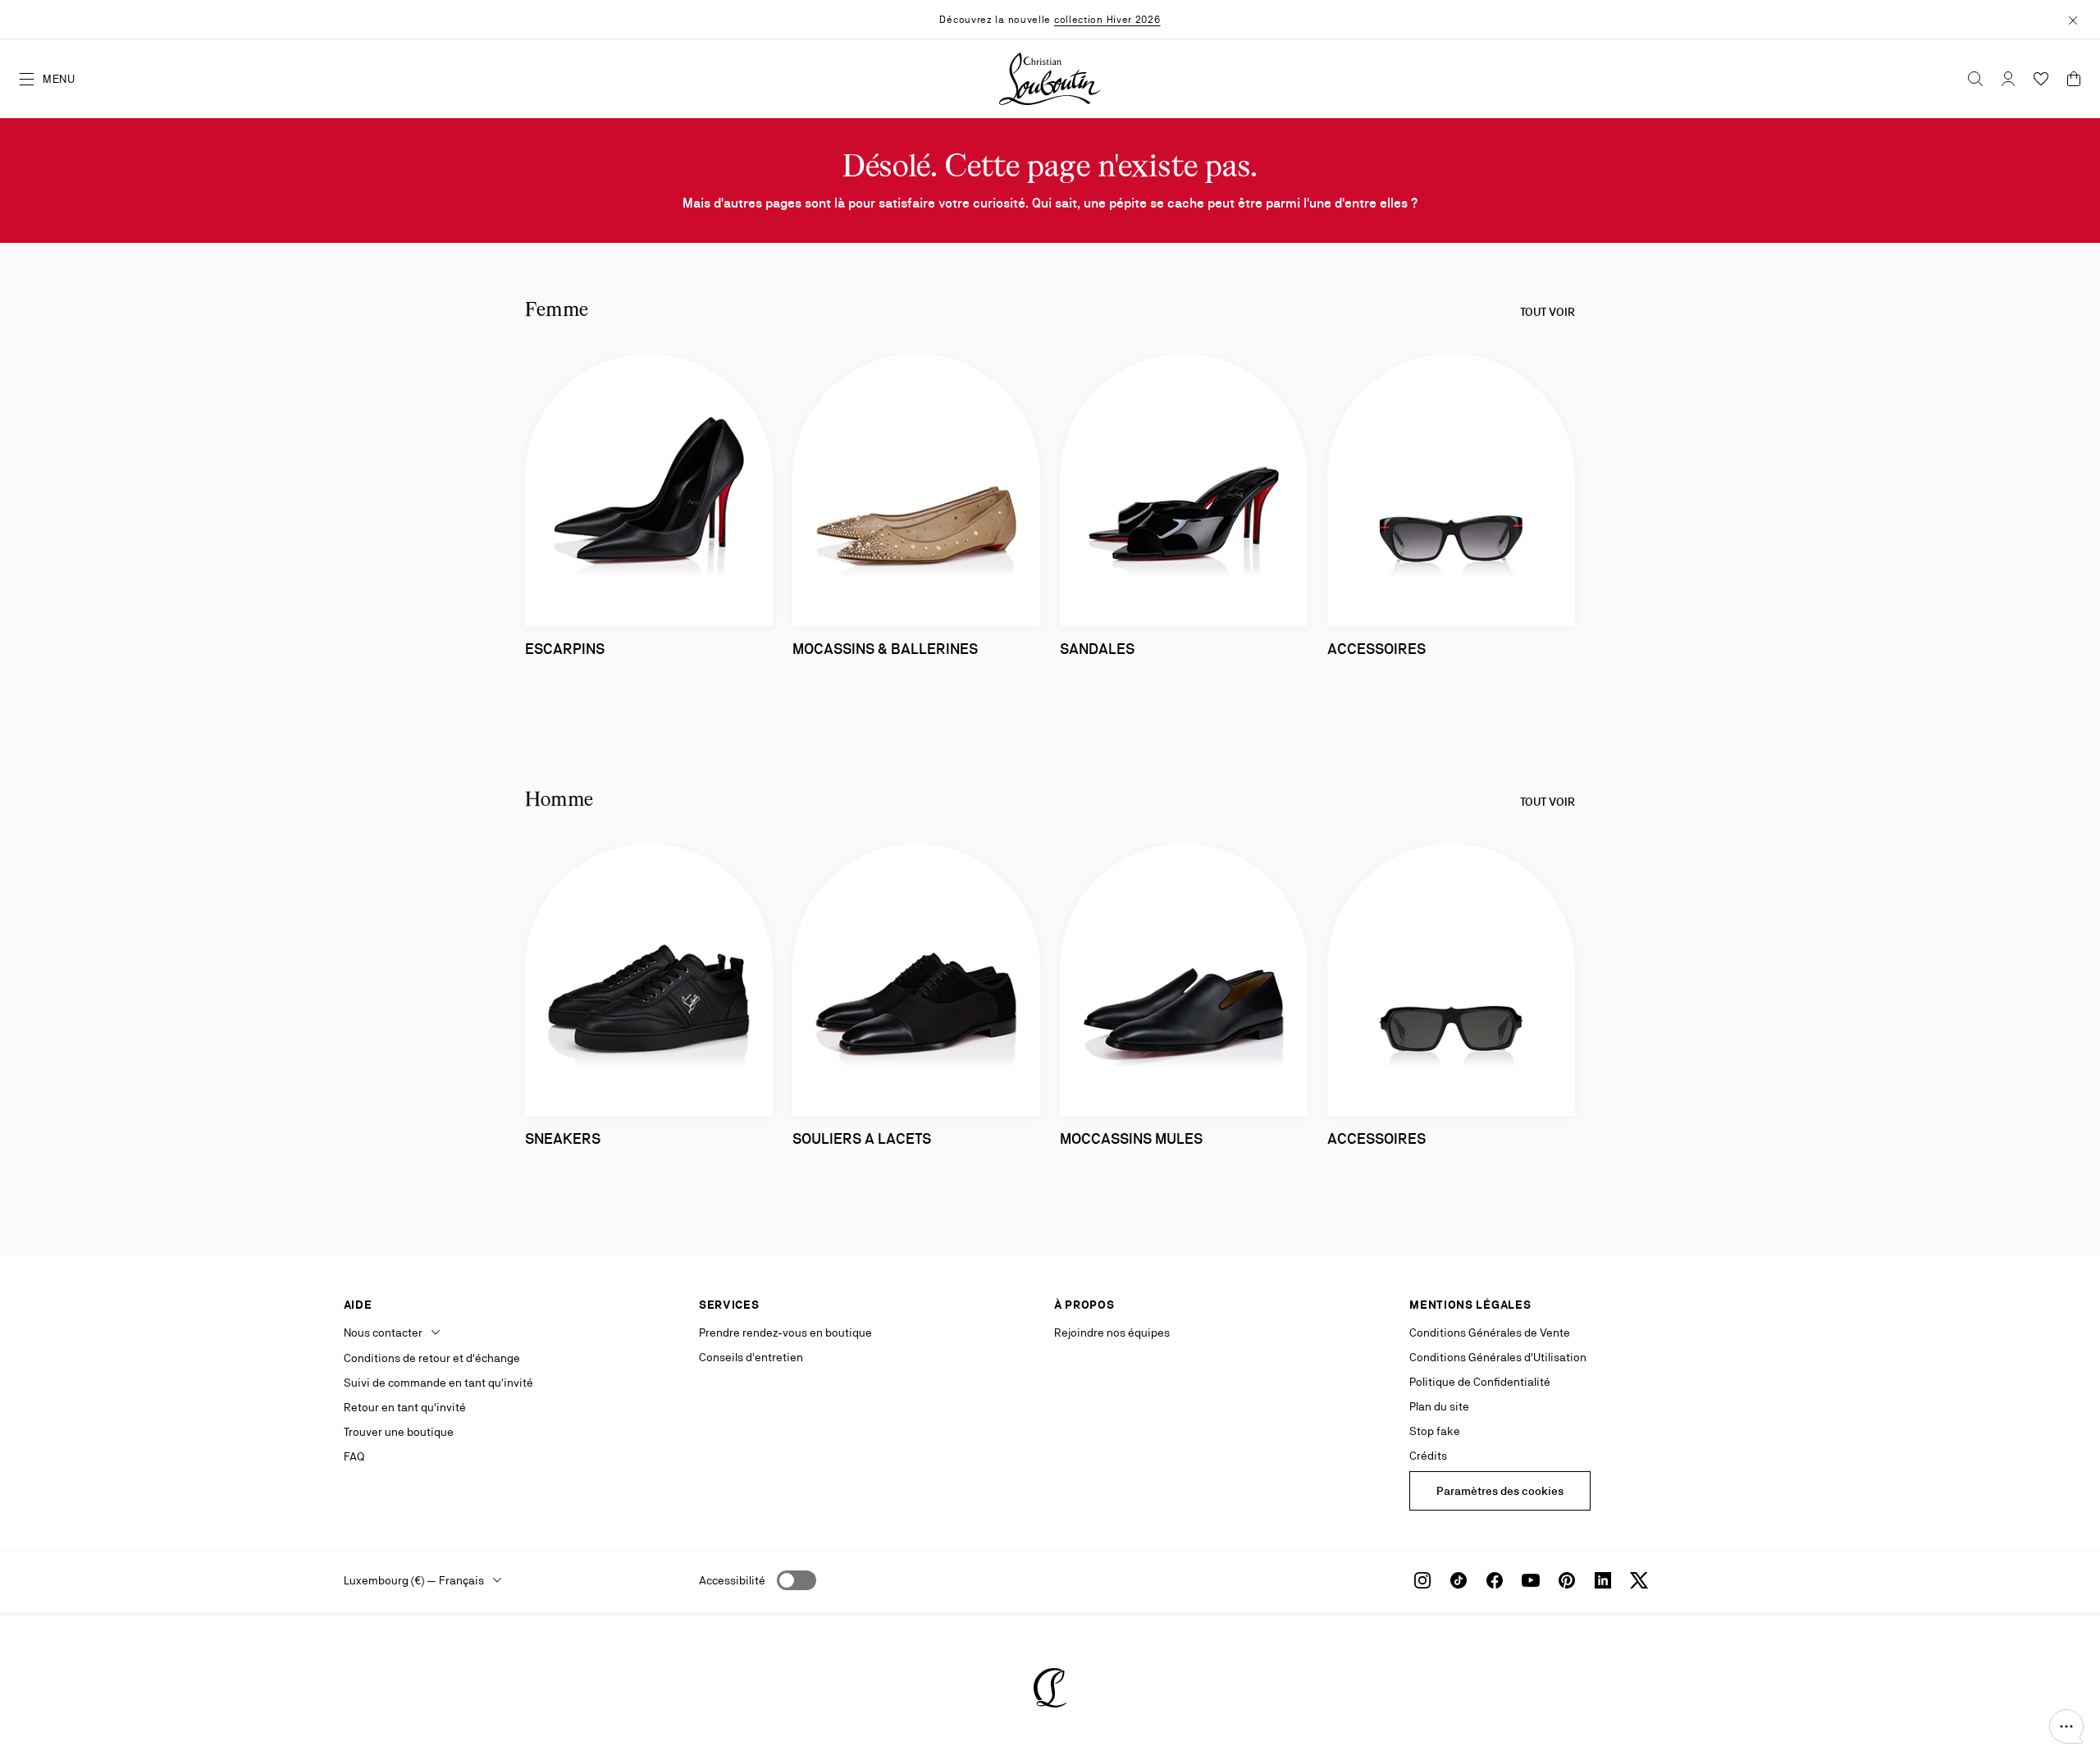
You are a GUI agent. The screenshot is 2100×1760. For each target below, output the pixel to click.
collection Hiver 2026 (1107, 20)
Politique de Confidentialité (1480, 1382)
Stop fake (1435, 1431)
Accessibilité (732, 1580)
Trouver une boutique (399, 1432)
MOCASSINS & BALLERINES (885, 649)
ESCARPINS (565, 649)
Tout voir (1548, 312)
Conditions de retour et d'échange (432, 1358)
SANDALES (1097, 649)
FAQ (354, 1456)
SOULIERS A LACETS (862, 1138)
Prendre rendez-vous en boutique (785, 1333)
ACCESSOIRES (1376, 649)
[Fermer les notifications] (2073, 19)
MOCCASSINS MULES (1131, 1138)
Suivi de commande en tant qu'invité (438, 1383)
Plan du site (1439, 1406)
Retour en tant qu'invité (405, 1407)
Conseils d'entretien (751, 1357)
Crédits (1428, 1456)
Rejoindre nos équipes (1112, 1333)
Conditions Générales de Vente (1490, 1333)
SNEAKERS (563, 1138)
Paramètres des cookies (1500, 1491)
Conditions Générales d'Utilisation (1498, 1357)
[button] (2066, 1726)
